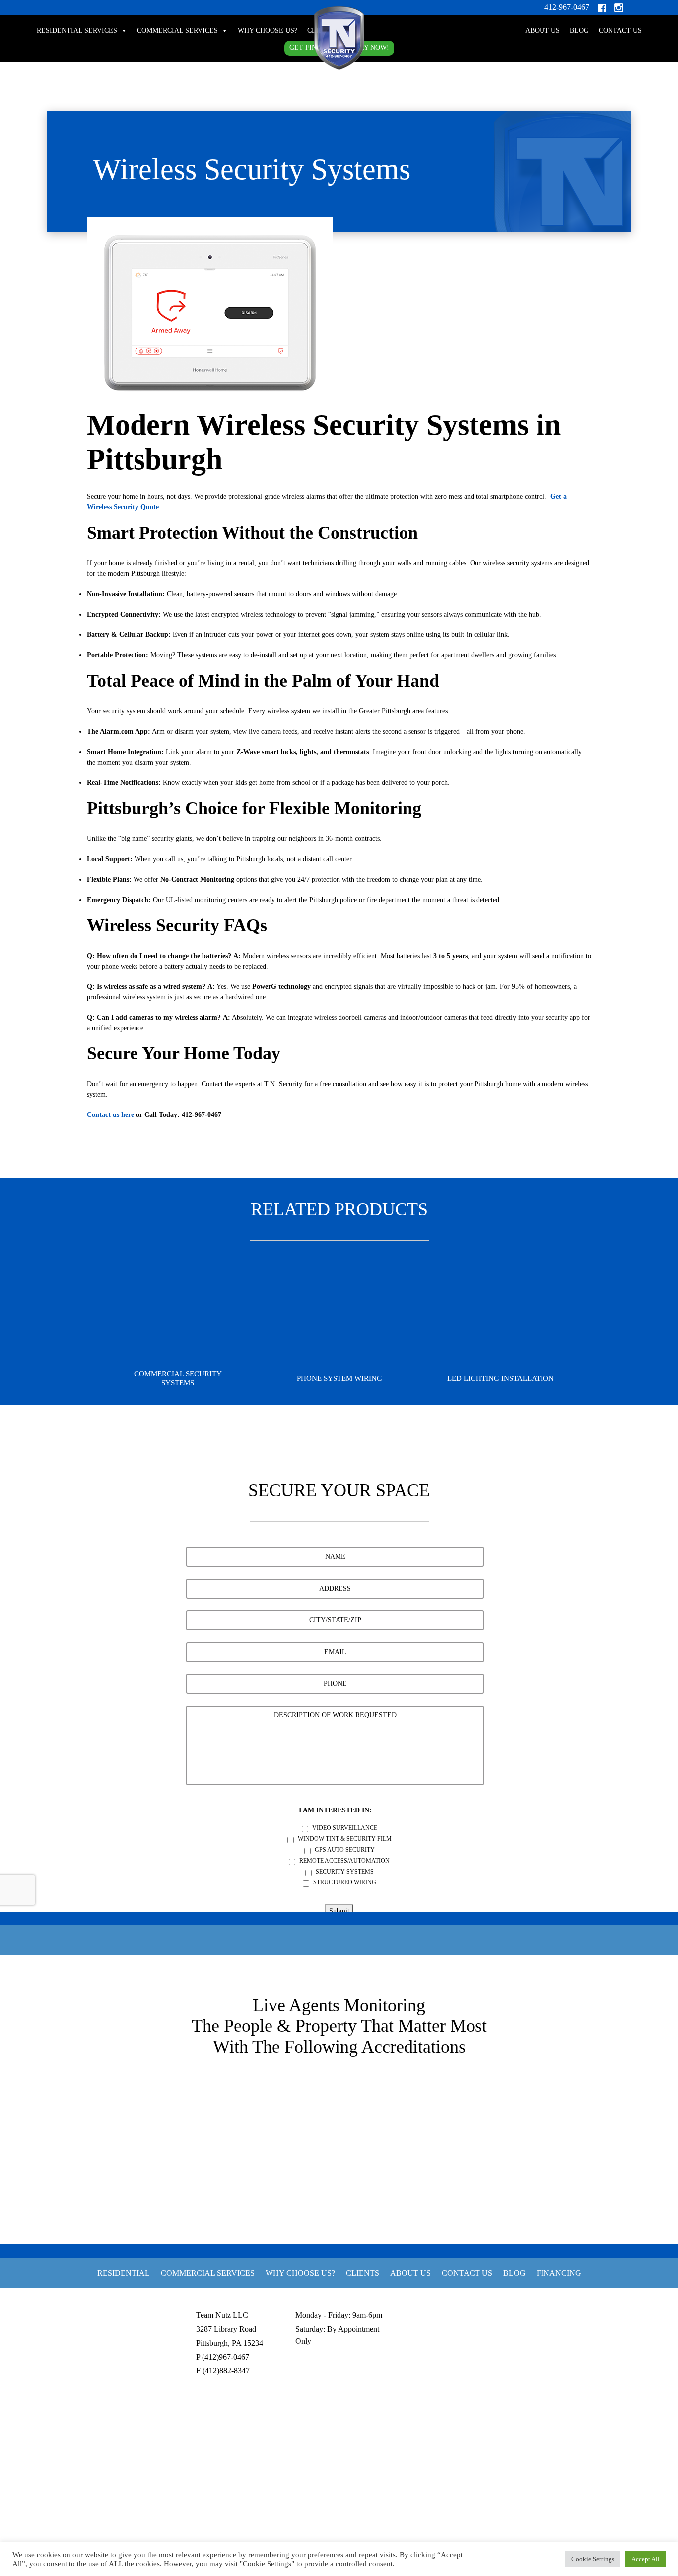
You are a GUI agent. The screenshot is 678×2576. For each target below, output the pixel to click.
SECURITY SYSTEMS (345, 1872)
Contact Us (620, 31)
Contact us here (110, 1115)
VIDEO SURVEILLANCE (345, 1828)
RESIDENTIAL (124, 2273)
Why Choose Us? (268, 31)
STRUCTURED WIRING (345, 1882)
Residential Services (77, 31)
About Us (542, 31)
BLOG (579, 31)
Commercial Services (177, 31)
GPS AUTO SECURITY (345, 1850)
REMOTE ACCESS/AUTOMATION (344, 1861)
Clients (363, 2273)
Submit (339, 1911)
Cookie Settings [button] (593, 2559)
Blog (514, 2273)
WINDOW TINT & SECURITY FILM (345, 1839)
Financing (559, 2273)
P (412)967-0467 (223, 2357)
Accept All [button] (645, 2559)
